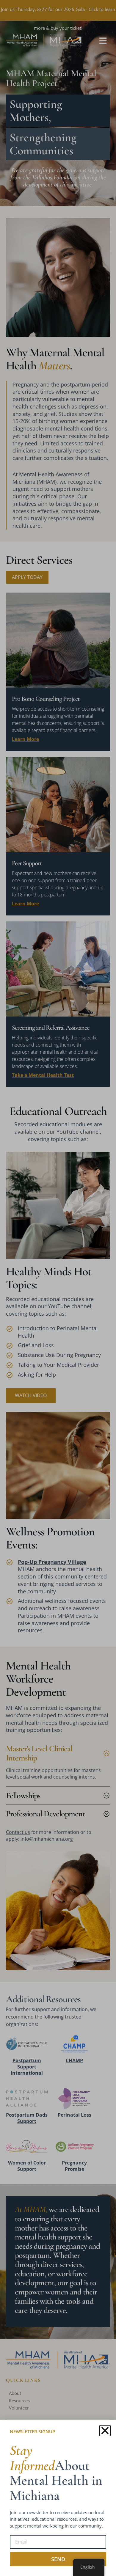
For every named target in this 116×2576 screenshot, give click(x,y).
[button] (105, 2431)
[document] (58, 1288)
